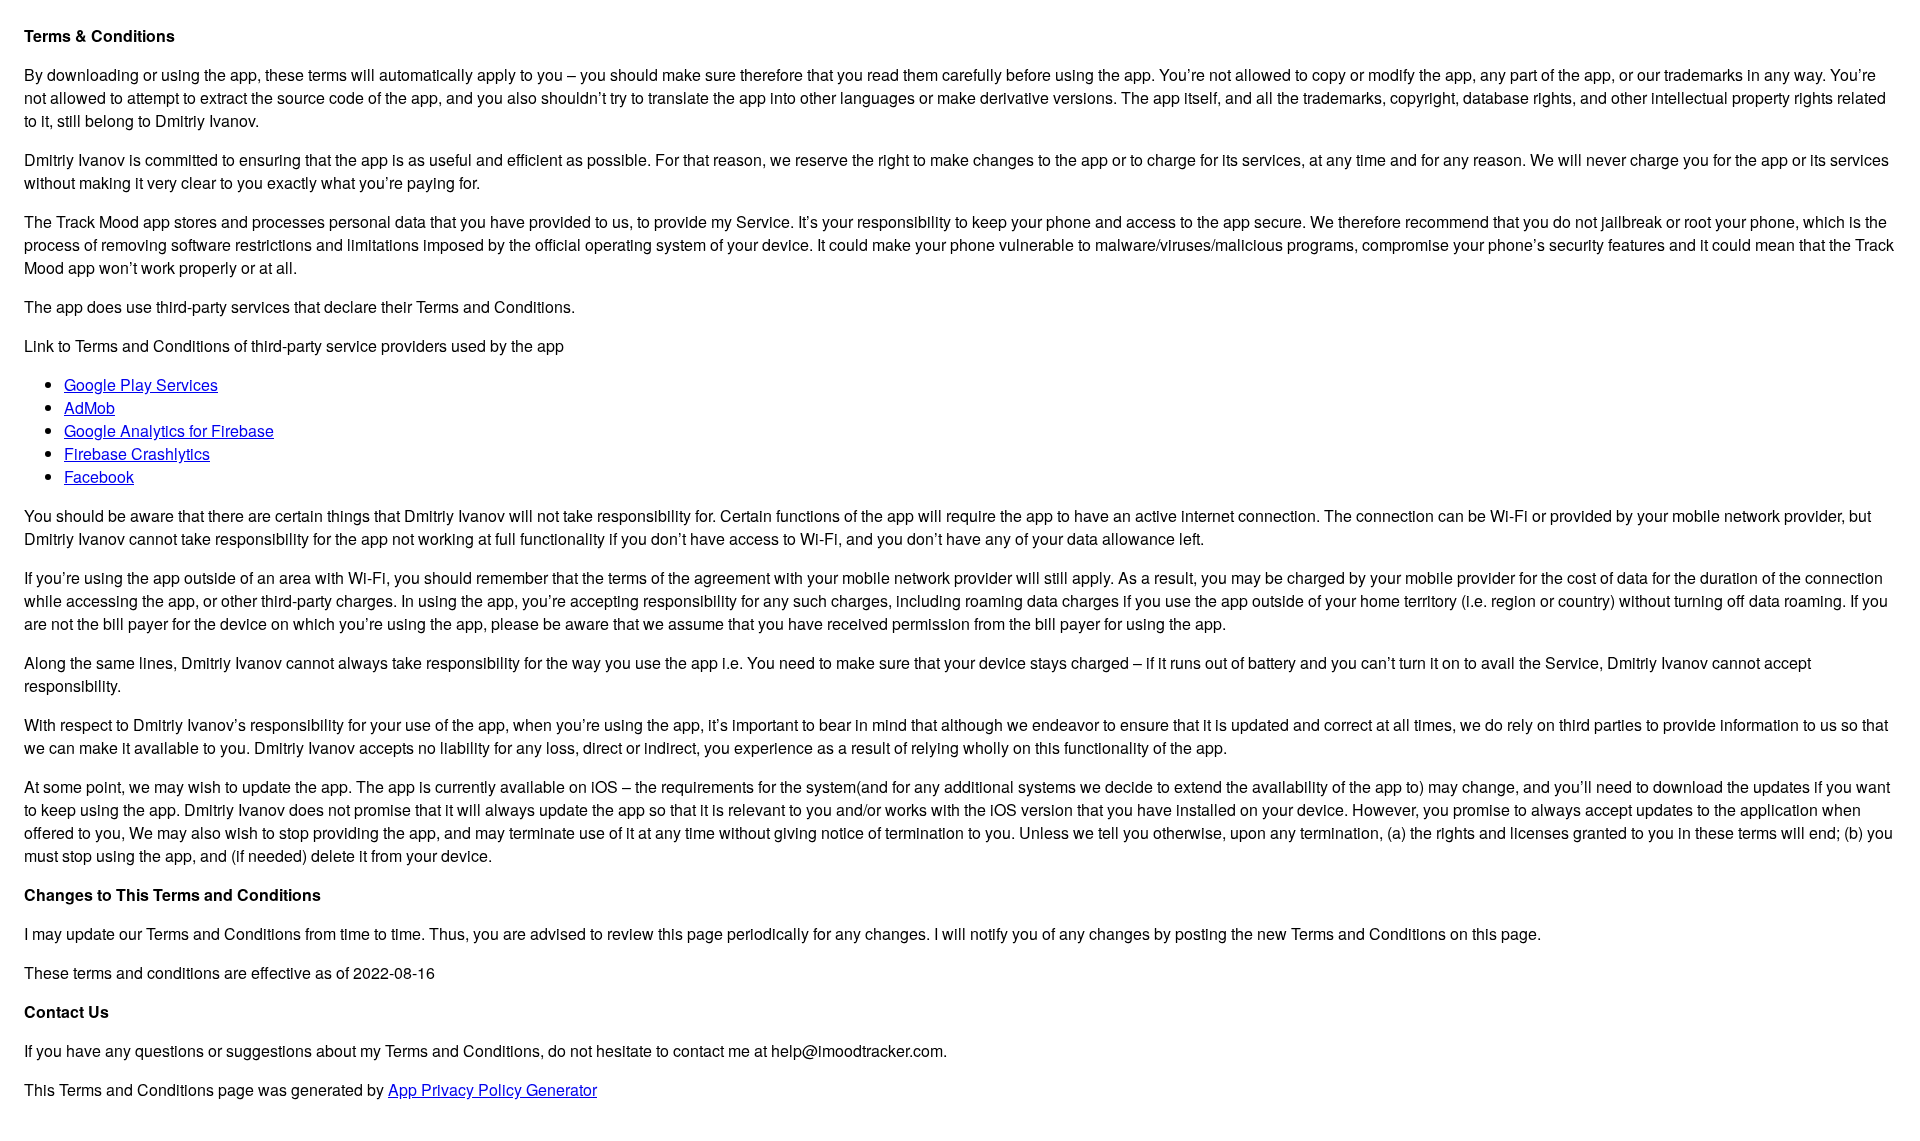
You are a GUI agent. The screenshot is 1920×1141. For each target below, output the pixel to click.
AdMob (89, 407)
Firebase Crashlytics (137, 453)
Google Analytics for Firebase (169, 430)
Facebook (99, 476)
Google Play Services (141, 384)
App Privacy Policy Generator (492, 1089)
